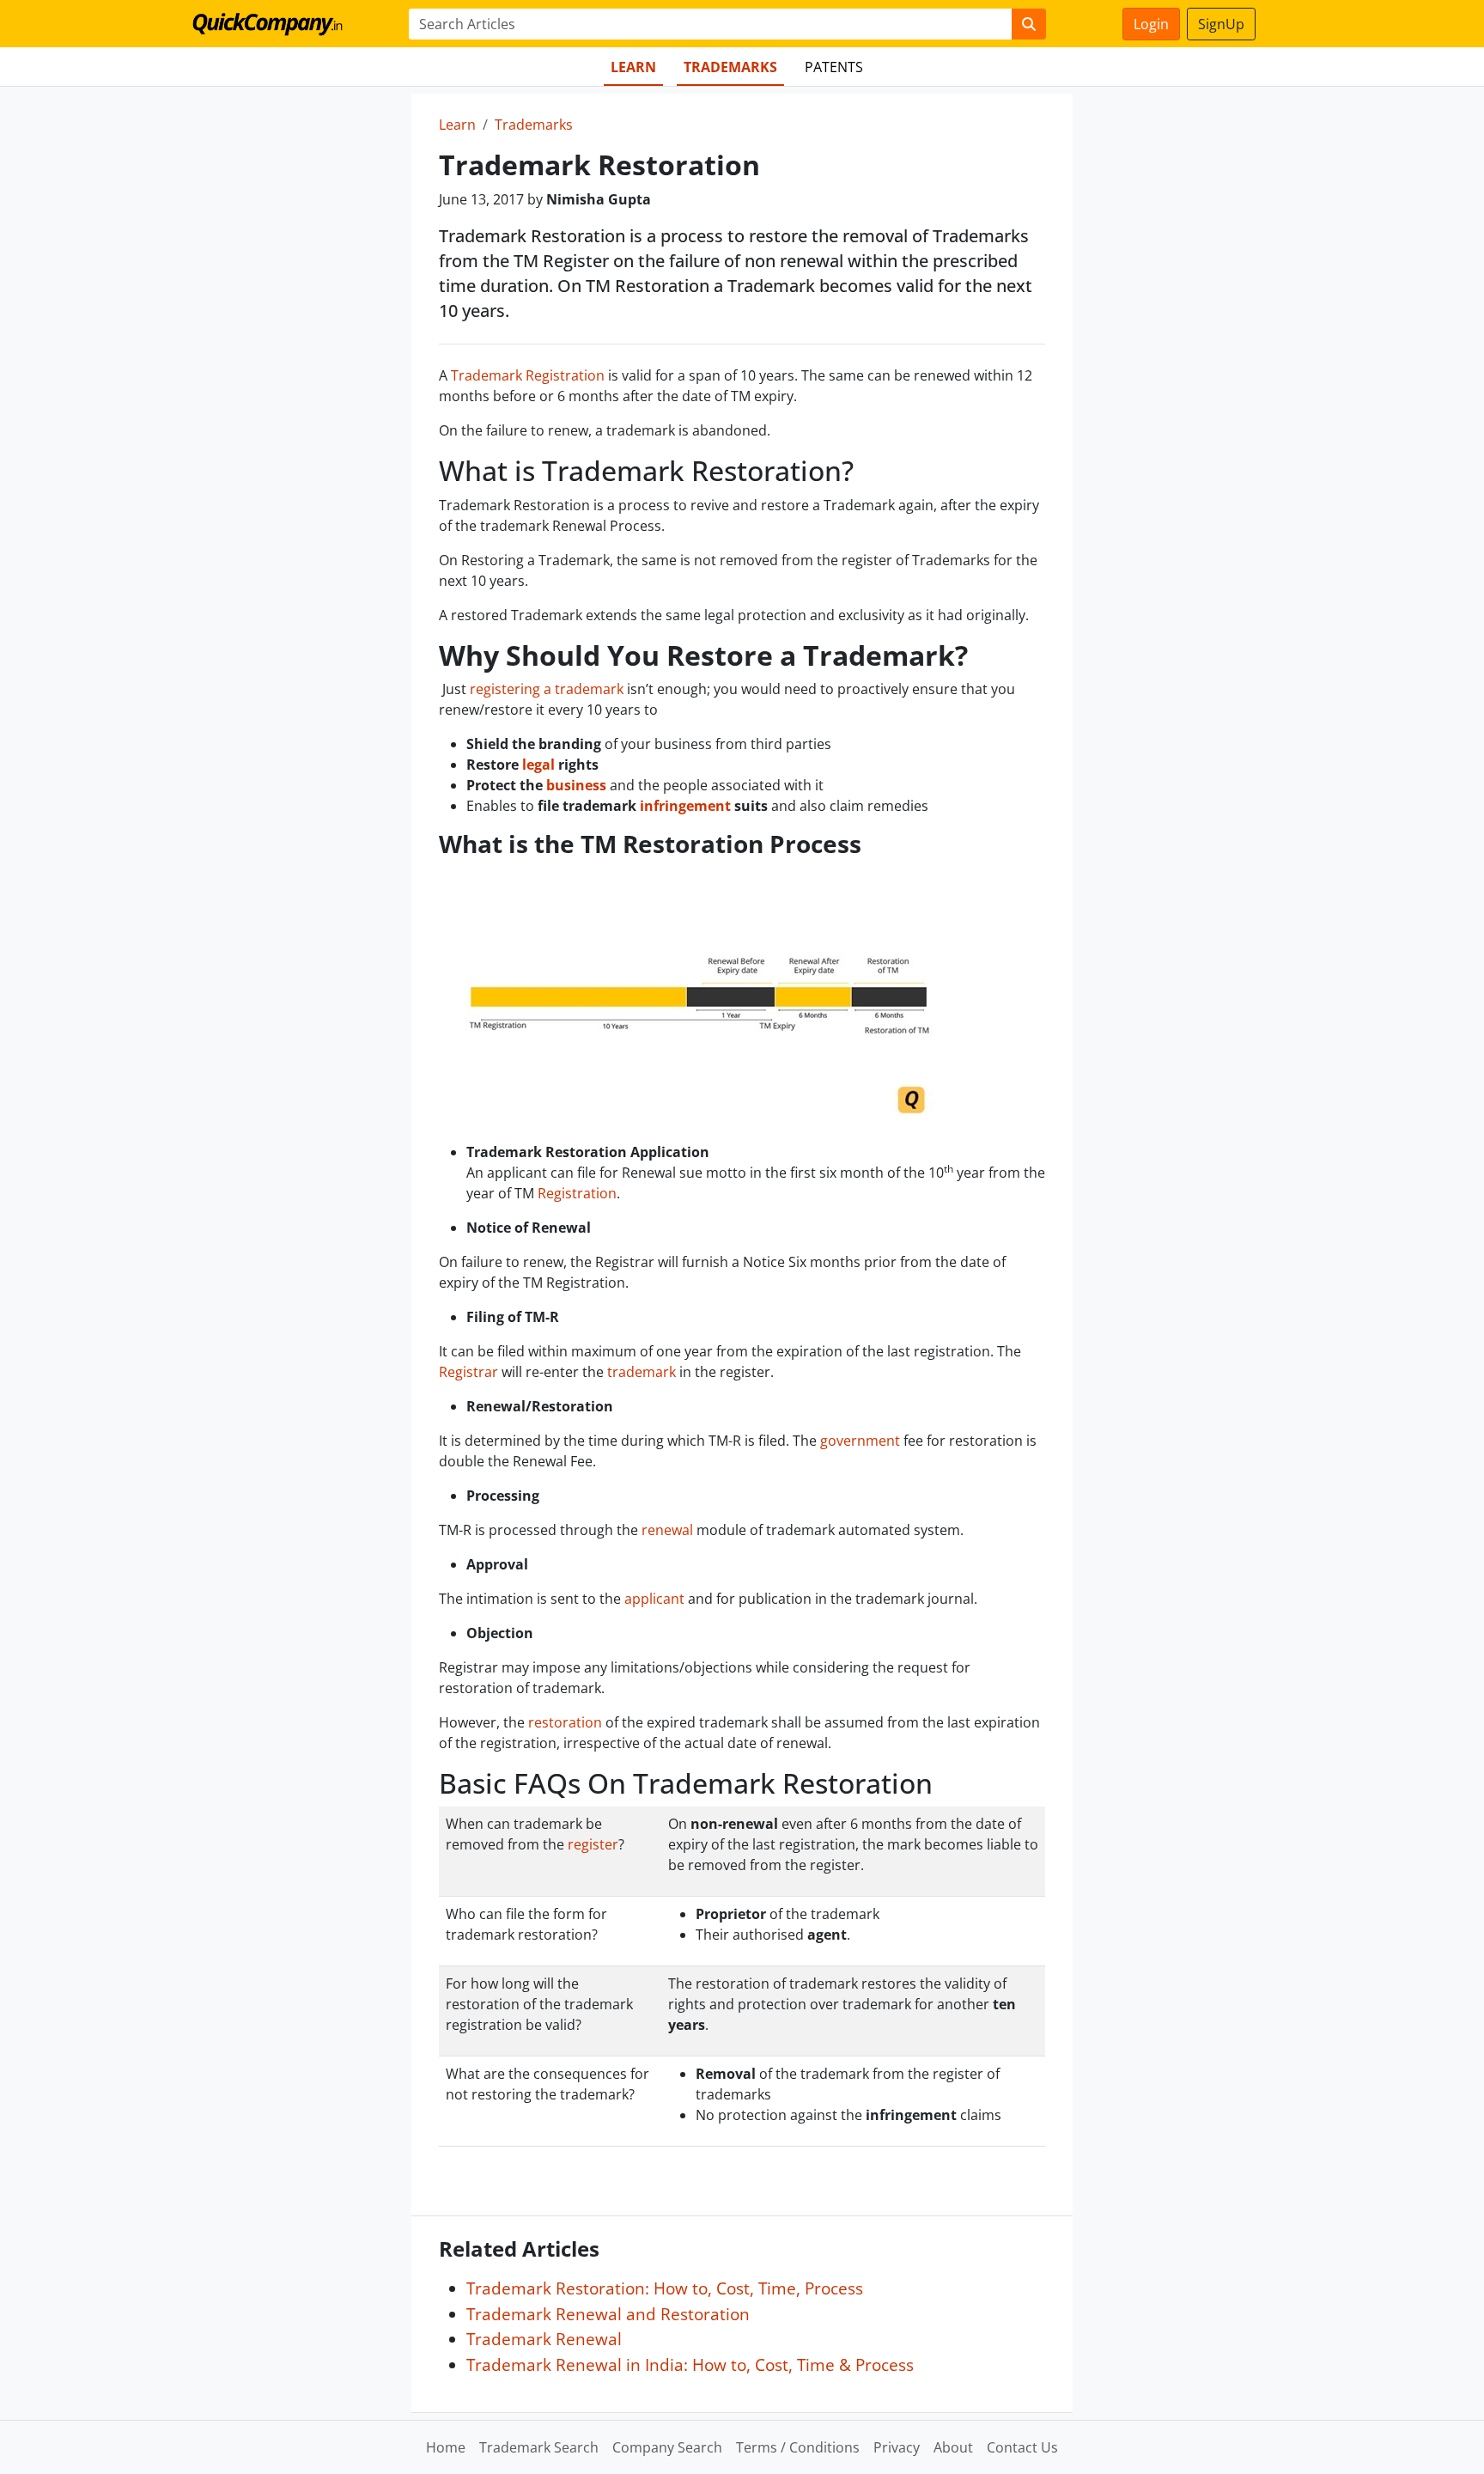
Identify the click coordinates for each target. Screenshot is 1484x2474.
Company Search (667, 2447)
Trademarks (730, 67)
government (860, 1441)
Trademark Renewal (544, 2339)
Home (446, 2447)
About (953, 2447)
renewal (667, 1530)
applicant (654, 1599)
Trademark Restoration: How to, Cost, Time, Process (665, 2288)
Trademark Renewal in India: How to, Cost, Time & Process (690, 2364)
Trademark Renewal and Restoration (608, 2314)
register (593, 1844)
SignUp (1221, 24)
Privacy (897, 2447)
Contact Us (1022, 2447)
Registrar (468, 1372)
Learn (633, 67)
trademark (642, 1372)
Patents (834, 67)
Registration (577, 1193)
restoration (565, 1722)
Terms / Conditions (798, 2447)
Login (1151, 24)
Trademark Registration (528, 375)
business (576, 785)
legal (538, 765)
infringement (685, 806)
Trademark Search (539, 2447)
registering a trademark (547, 689)
